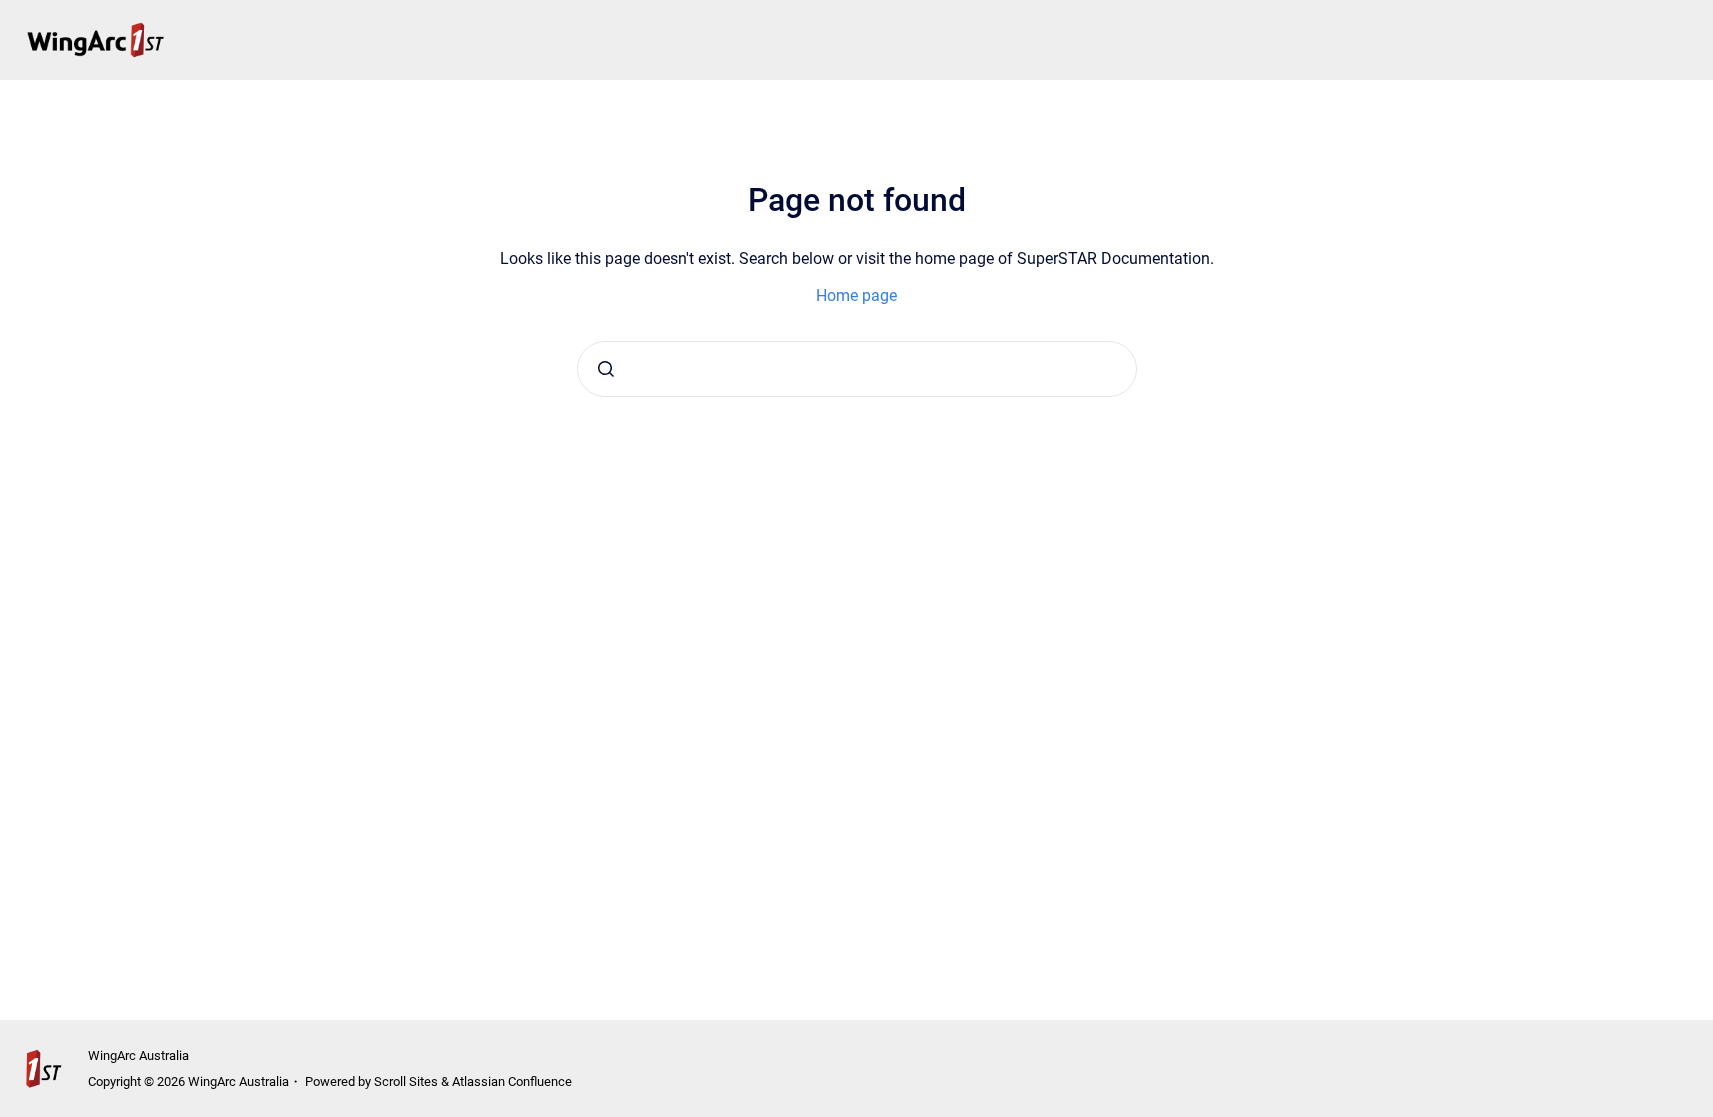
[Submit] (606, 369)
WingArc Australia (138, 1055)
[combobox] (857, 369)
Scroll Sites (406, 1081)
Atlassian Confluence (512, 1081)
